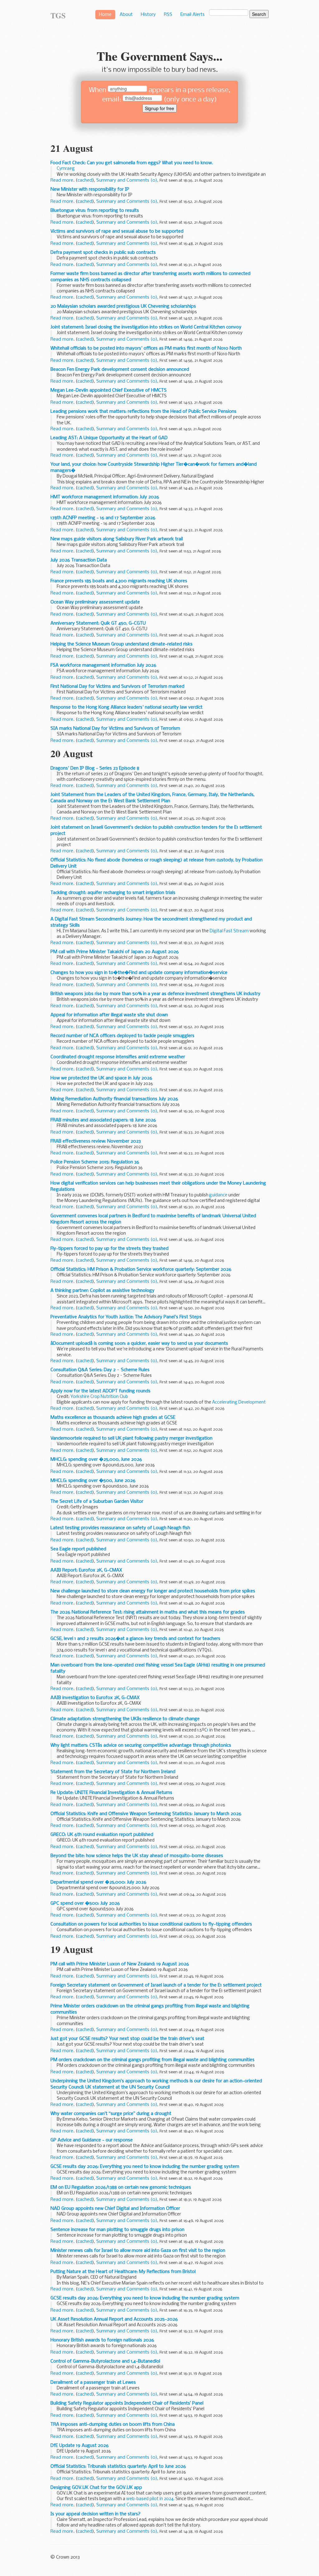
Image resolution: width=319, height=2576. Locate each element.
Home (105, 15)
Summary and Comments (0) (127, 180)
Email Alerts (193, 15)
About (126, 15)
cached (85, 180)
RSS (168, 15)
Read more (62, 180)
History (148, 15)
